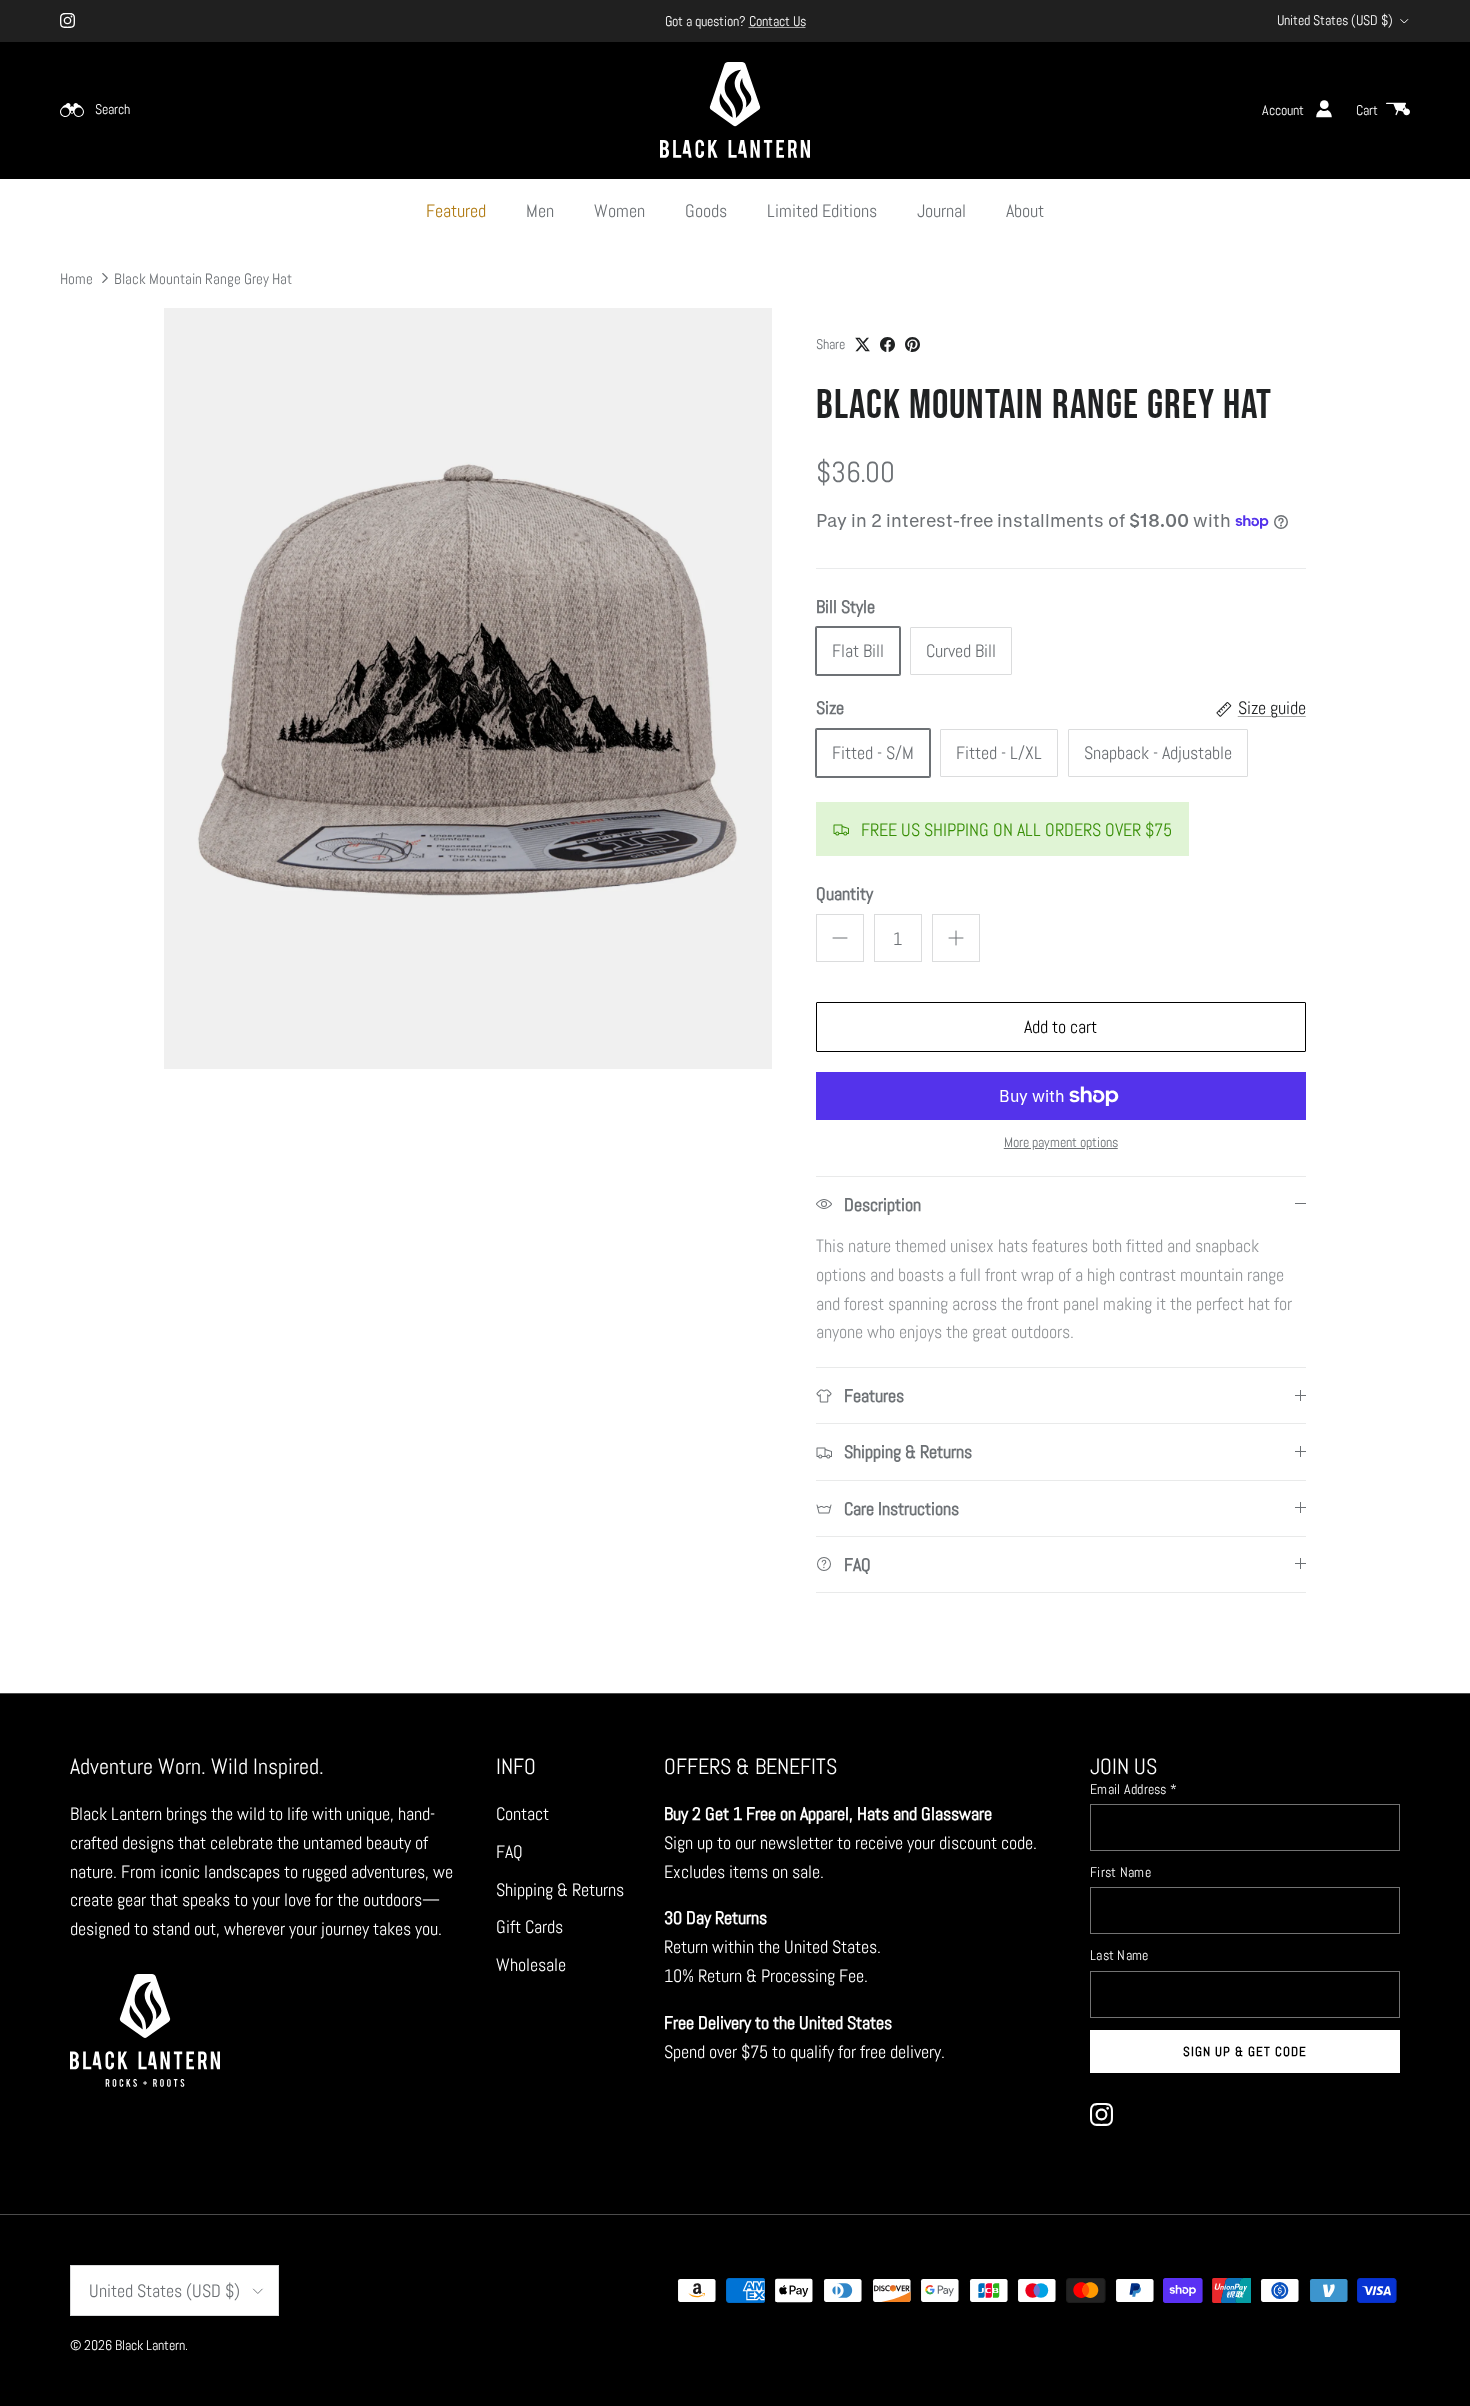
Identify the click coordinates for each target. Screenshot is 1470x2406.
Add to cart (1060, 1026)
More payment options (1061, 1142)
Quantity (844, 893)
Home (76, 277)
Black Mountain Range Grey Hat (203, 277)
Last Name (1119, 1955)
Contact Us (777, 21)
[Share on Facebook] (887, 344)
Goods (706, 210)
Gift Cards (529, 1926)
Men (540, 210)
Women (619, 210)
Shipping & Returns (560, 1889)
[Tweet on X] (862, 344)
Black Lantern (150, 2345)
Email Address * (1133, 1789)
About (1025, 210)
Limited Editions (822, 210)
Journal (941, 210)
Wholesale (531, 1964)
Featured (456, 210)
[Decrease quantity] (840, 938)
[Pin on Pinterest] (912, 344)
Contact (522, 1813)
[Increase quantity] (956, 938)
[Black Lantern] (735, 110)
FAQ (509, 1851)
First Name (1120, 1872)
